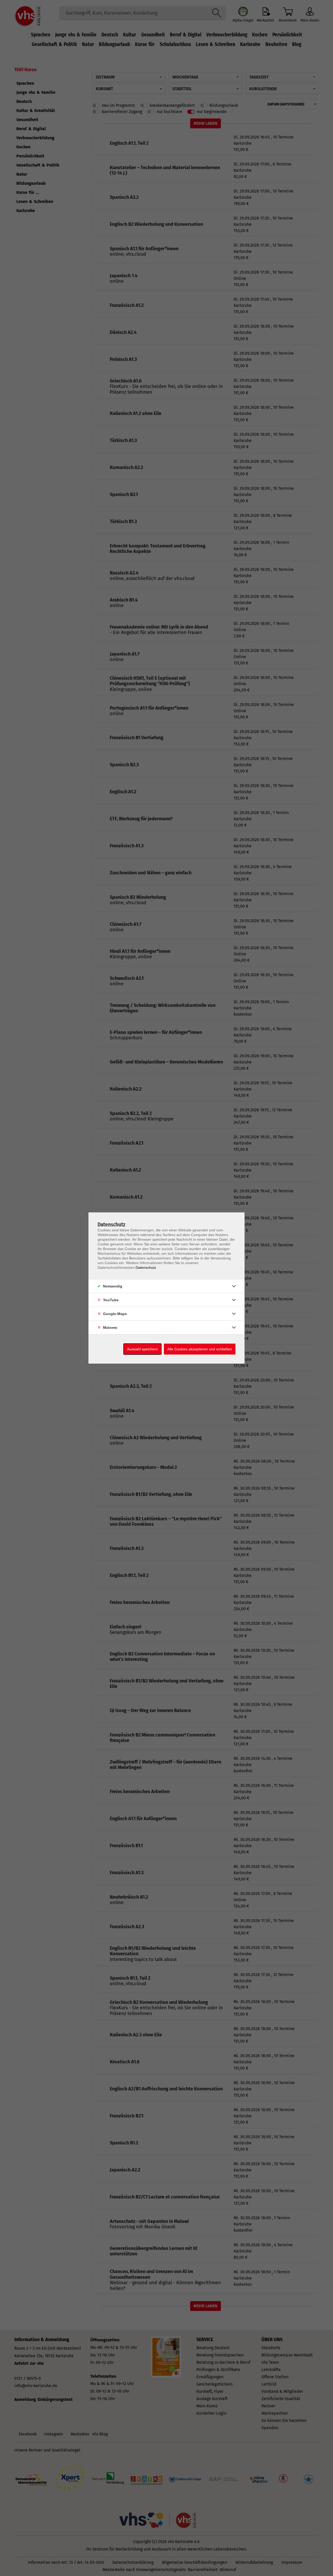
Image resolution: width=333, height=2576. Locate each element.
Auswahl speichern (142, 1349)
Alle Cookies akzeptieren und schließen (200, 1349)
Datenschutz (146, 1267)
